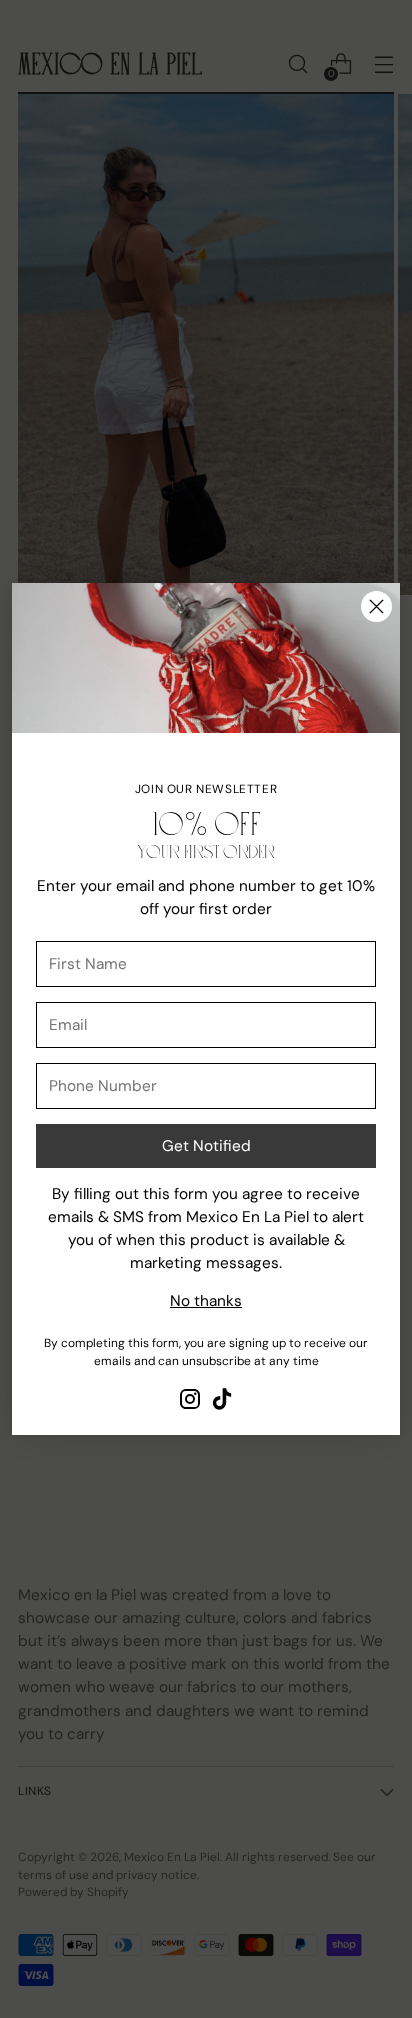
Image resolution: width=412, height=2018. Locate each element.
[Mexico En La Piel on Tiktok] (222, 1402)
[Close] (376, 606)
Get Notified (206, 1146)
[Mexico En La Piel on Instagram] (190, 1402)
